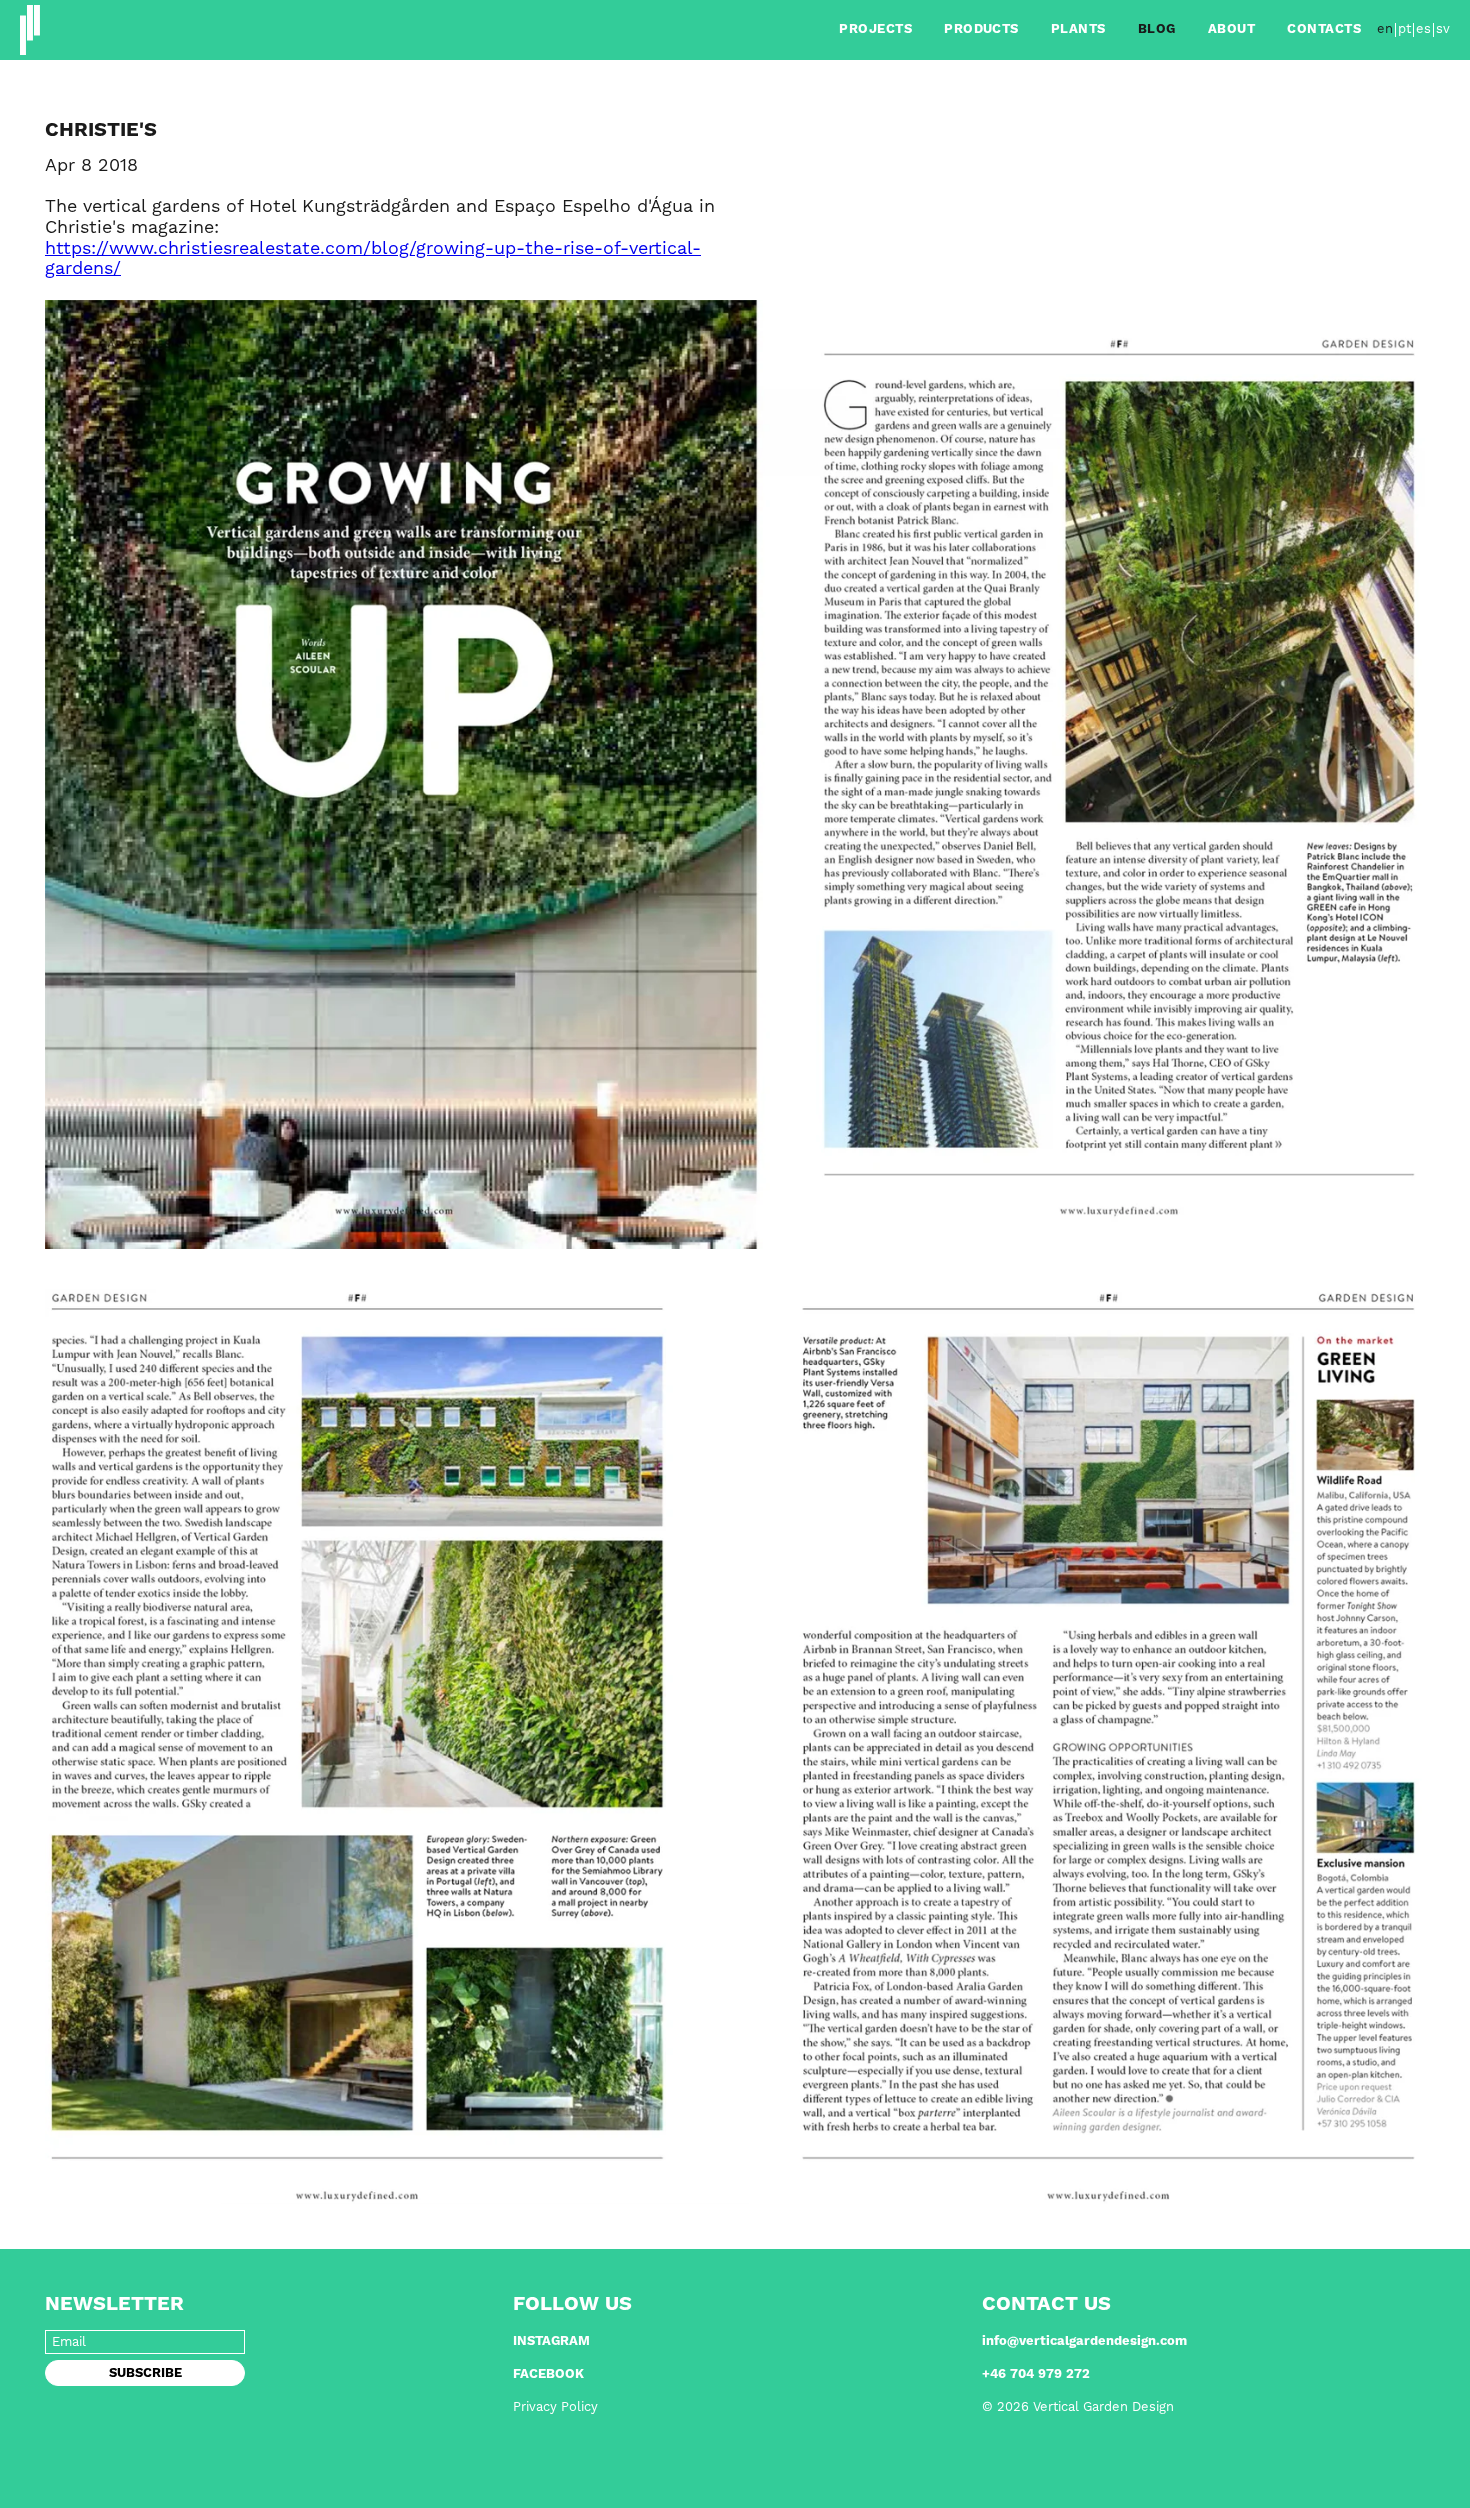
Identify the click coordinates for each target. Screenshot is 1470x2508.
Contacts (1324, 29)
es (1423, 29)
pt (1404, 29)
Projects (875, 29)
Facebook (548, 2374)
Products (981, 29)
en (1385, 29)
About (1231, 29)
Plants (1078, 29)
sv (1443, 29)
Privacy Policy (555, 2407)
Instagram (551, 2341)
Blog (1157, 29)
